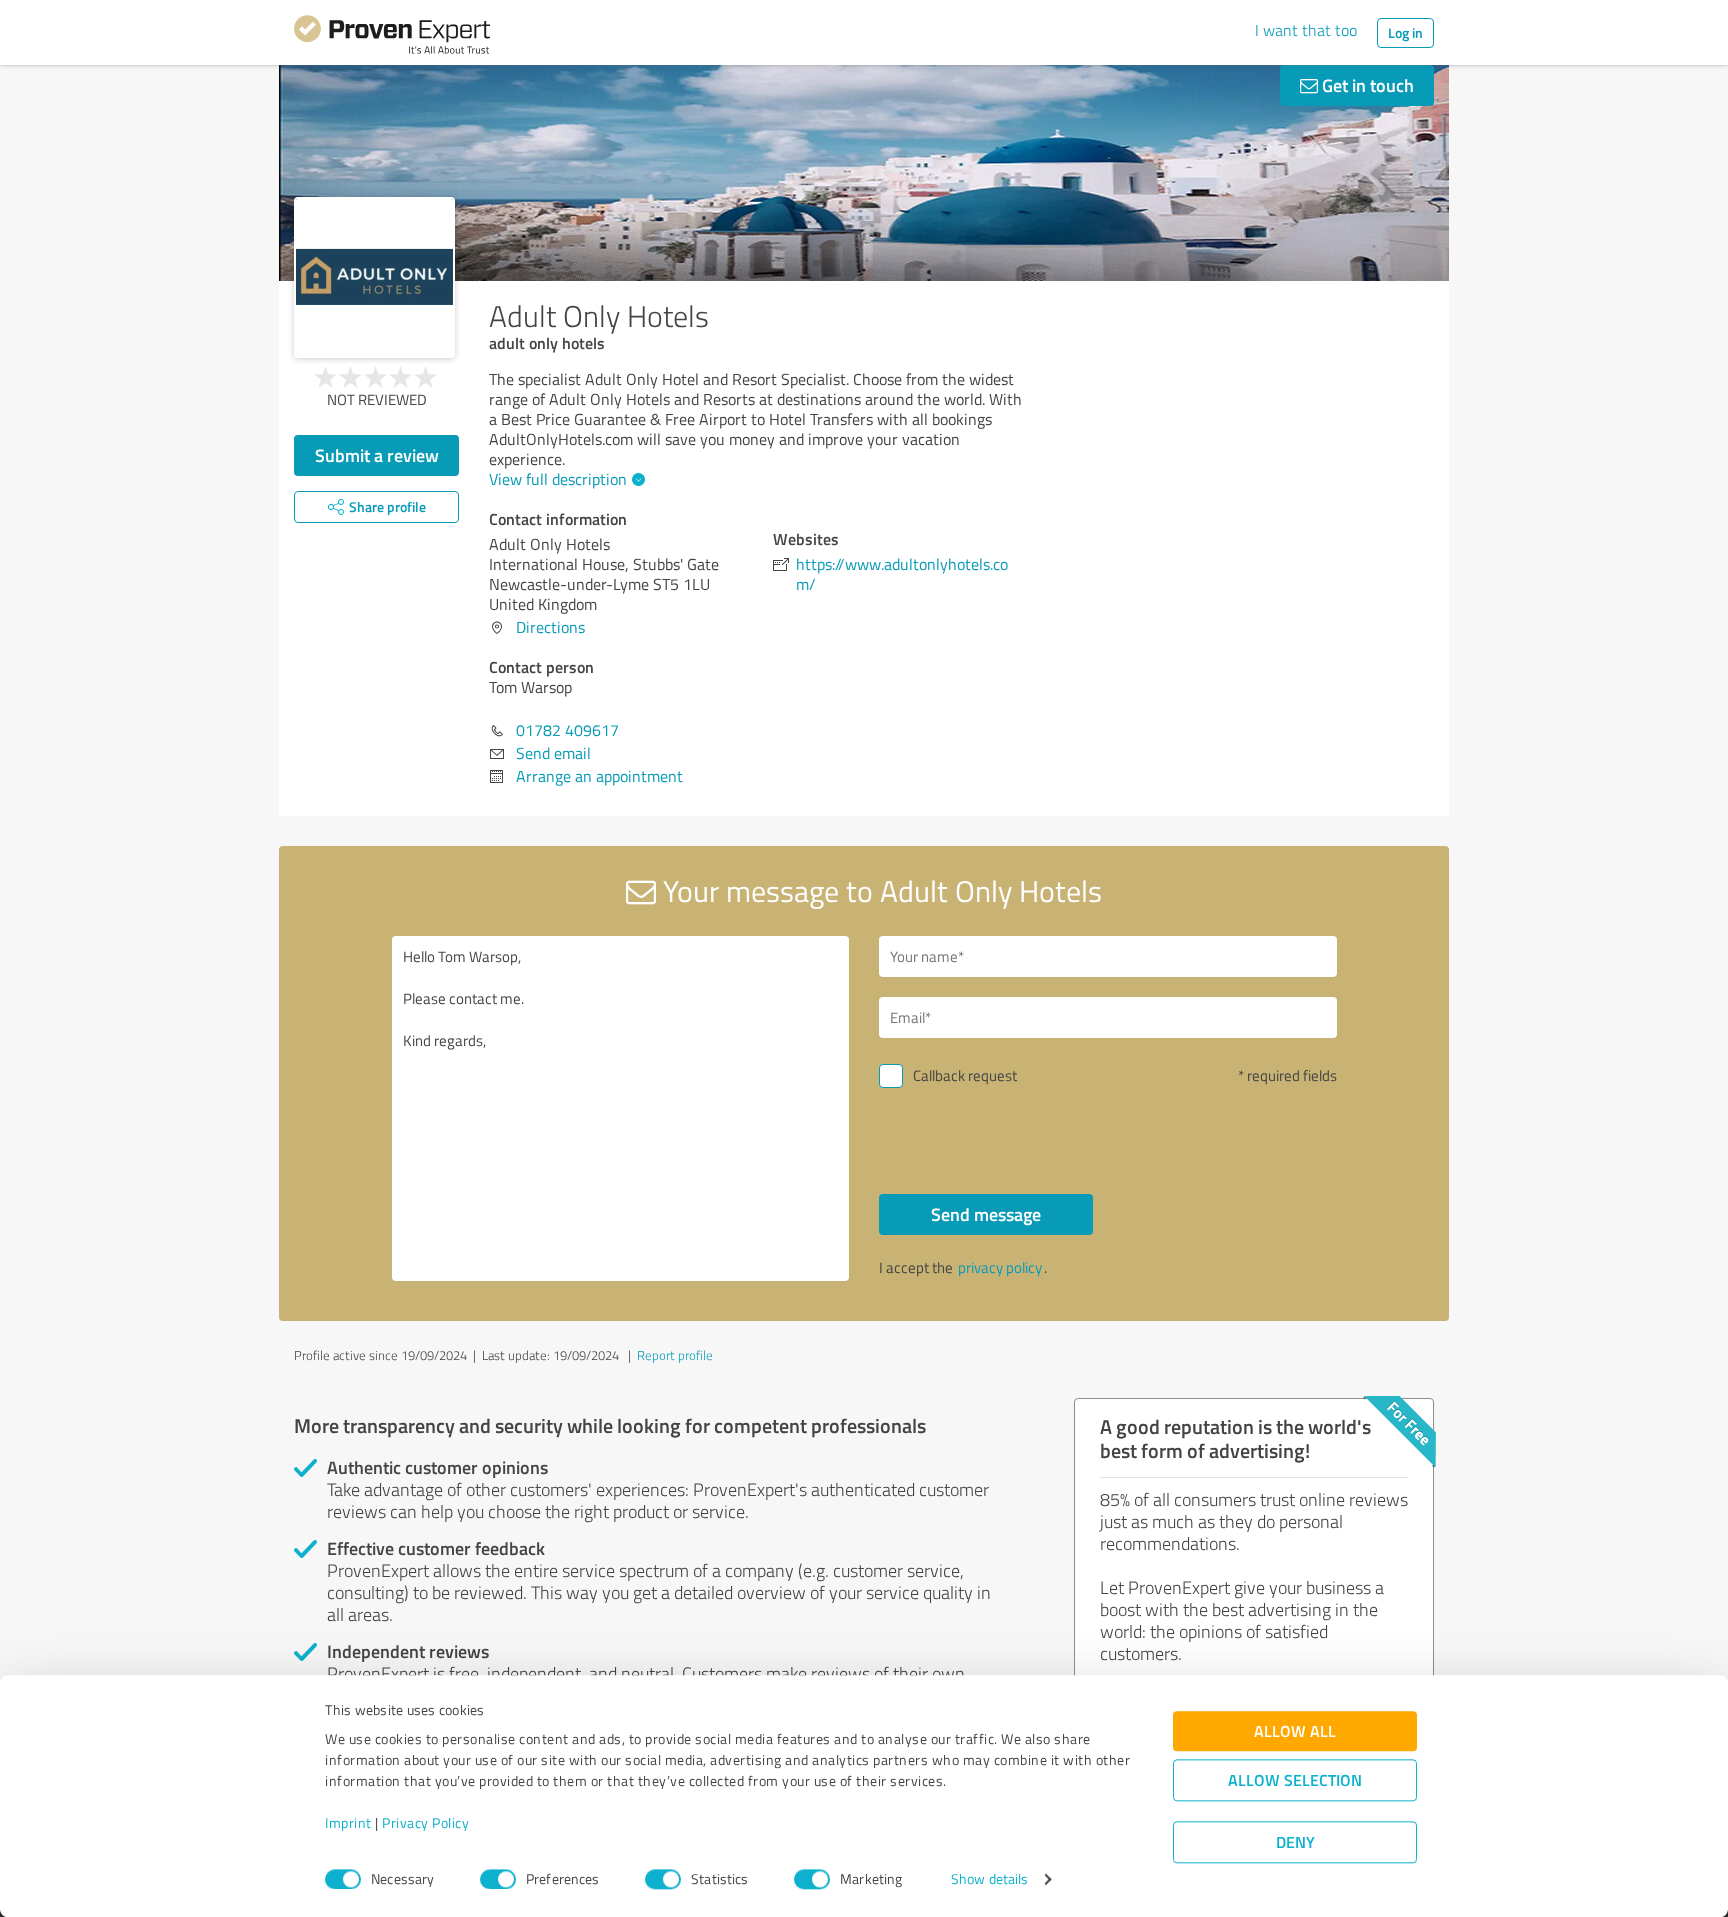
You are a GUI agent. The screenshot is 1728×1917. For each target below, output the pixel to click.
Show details (989, 1879)
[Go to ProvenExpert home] (392, 38)
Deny (1295, 1842)
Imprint (348, 1823)
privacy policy (1000, 1267)
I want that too (1306, 30)
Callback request (965, 1075)
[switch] (498, 1879)
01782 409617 (567, 730)
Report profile (675, 1355)
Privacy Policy (425, 1823)
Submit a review (377, 455)
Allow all (1295, 1731)
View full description (558, 479)
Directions (550, 627)
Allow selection (1295, 1780)
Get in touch (1366, 85)
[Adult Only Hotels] (374, 277)
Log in (1405, 32)
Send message (986, 1214)
